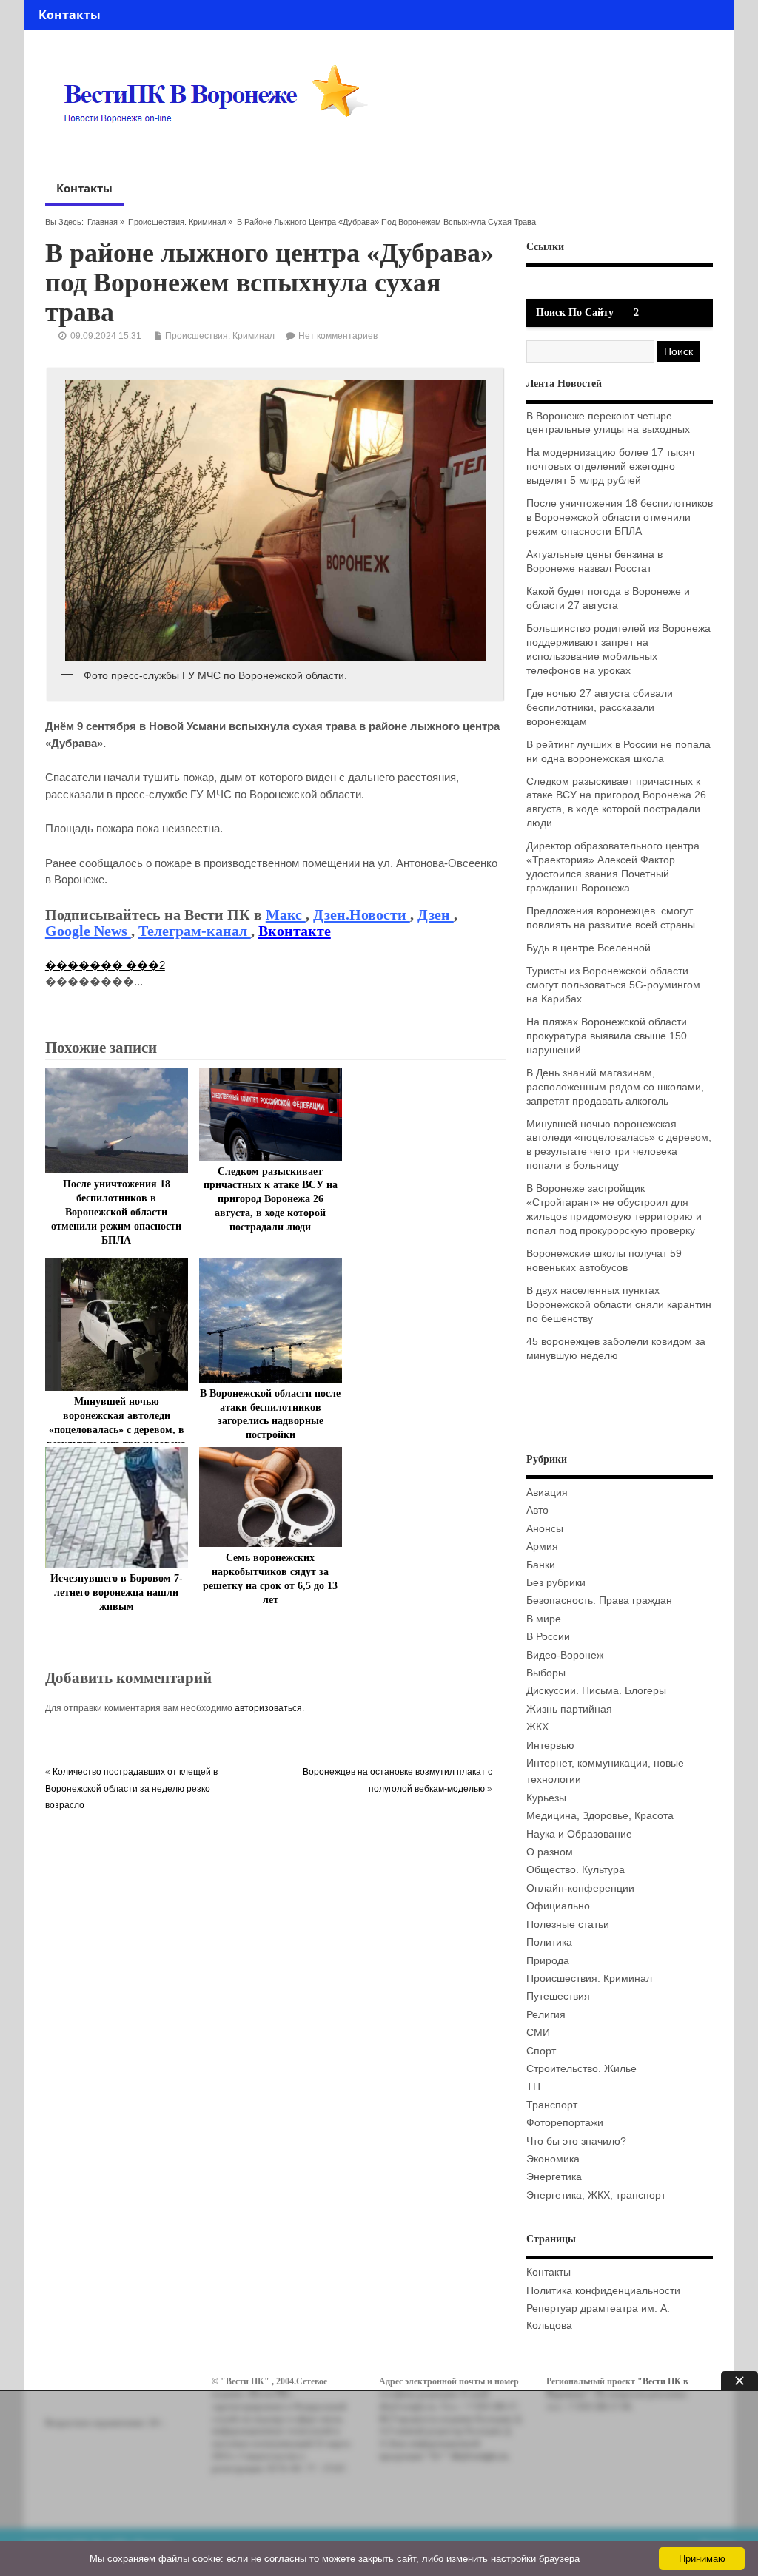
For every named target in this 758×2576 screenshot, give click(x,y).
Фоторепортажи (565, 2123)
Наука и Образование (579, 1834)
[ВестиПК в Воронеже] (221, 151)
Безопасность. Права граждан (599, 1601)
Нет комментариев (338, 336)
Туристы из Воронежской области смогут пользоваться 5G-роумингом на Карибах (613, 985)
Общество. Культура (576, 1870)
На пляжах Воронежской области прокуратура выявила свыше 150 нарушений (607, 1036)
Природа (548, 1961)
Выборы (546, 1673)
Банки (541, 1565)
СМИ (538, 2033)
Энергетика (554, 2177)
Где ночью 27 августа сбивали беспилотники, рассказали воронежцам (600, 708)
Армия (542, 1547)
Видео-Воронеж (565, 1655)
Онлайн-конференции (580, 1888)
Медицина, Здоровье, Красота (600, 1816)
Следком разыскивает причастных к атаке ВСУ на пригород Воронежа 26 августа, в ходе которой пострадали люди (271, 1200)
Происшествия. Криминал (177, 222)
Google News (88, 931)
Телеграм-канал (195, 931)
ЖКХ (537, 1727)
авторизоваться (268, 1708)
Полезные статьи (568, 1925)
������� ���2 (105, 965)
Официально (558, 1906)
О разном (550, 1852)
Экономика (553, 2159)
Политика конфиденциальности (603, 2291)
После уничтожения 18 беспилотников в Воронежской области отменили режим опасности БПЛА (116, 1212)
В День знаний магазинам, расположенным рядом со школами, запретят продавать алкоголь (615, 1087)
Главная (103, 222)
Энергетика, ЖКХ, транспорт (596, 2195)
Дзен (436, 914)
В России (548, 1637)
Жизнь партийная (569, 1709)
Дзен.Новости (362, 914)
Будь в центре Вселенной (588, 948)
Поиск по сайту (575, 313)
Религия (546, 2015)
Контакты (70, 15)
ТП (533, 2087)
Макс (286, 914)
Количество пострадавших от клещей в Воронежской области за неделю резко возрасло (131, 1788)
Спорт (541, 2051)
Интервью (550, 1746)
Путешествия (558, 1996)
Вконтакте (295, 931)
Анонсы (545, 1529)
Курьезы (546, 1798)
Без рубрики (556, 1583)
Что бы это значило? (576, 2141)
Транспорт (552, 2105)
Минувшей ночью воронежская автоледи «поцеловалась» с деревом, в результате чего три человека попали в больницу (116, 1430)
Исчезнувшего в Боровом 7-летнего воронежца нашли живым (117, 1592)
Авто (537, 1510)
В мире (544, 1619)
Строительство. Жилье (581, 2069)
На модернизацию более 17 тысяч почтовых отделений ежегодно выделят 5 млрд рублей (610, 466)
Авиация (547, 1493)
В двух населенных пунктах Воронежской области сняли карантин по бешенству (619, 1305)
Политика (549, 1942)
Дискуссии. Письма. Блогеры (596, 1691)
